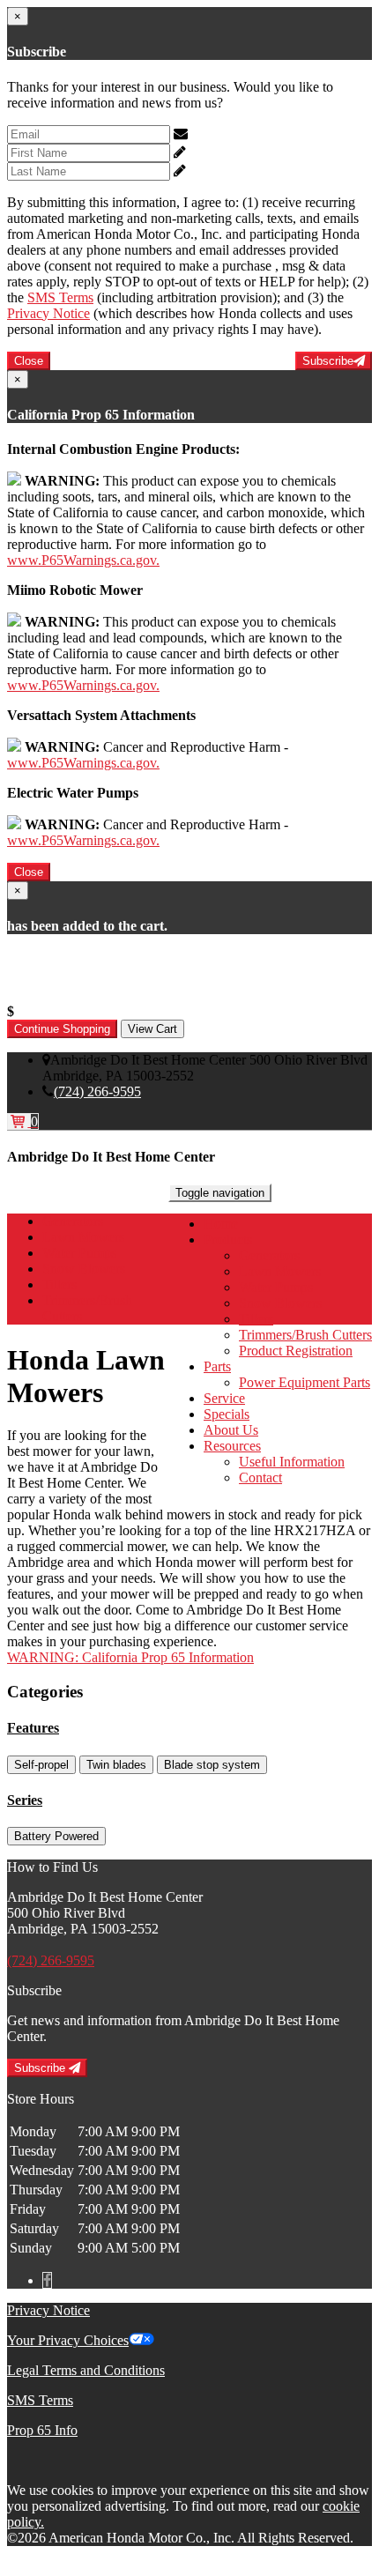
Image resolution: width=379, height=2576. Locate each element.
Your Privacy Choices (68, 2340)
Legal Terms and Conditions (86, 2370)
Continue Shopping (62, 1029)
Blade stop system (212, 1765)
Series (25, 1800)
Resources (232, 1446)
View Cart (152, 1029)
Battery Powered (56, 1836)
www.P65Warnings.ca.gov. (83, 560)
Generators (269, 1255)
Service (224, 1398)
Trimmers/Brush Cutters (305, 1335)
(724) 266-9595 (97, 1091)
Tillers (256, 1319)
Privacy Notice (48, 313)
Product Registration (296, 1351)
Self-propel (41, 1765)
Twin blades (116, 1765)
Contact (260, 1477)
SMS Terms (60, 297)
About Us (231, 1430)
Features (33, 1728)
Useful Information (292, 1462)
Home (221, 1224)
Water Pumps (276, 1287)
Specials (227, 1414)
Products (228, 1240)
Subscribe (328, 361)
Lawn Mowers (280, 1271)
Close (29, 361)
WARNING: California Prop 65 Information (130, 1657)
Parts (217, 1366)
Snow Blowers (280, 1303)
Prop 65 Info (42, 2430)
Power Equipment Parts (305, 1382)
